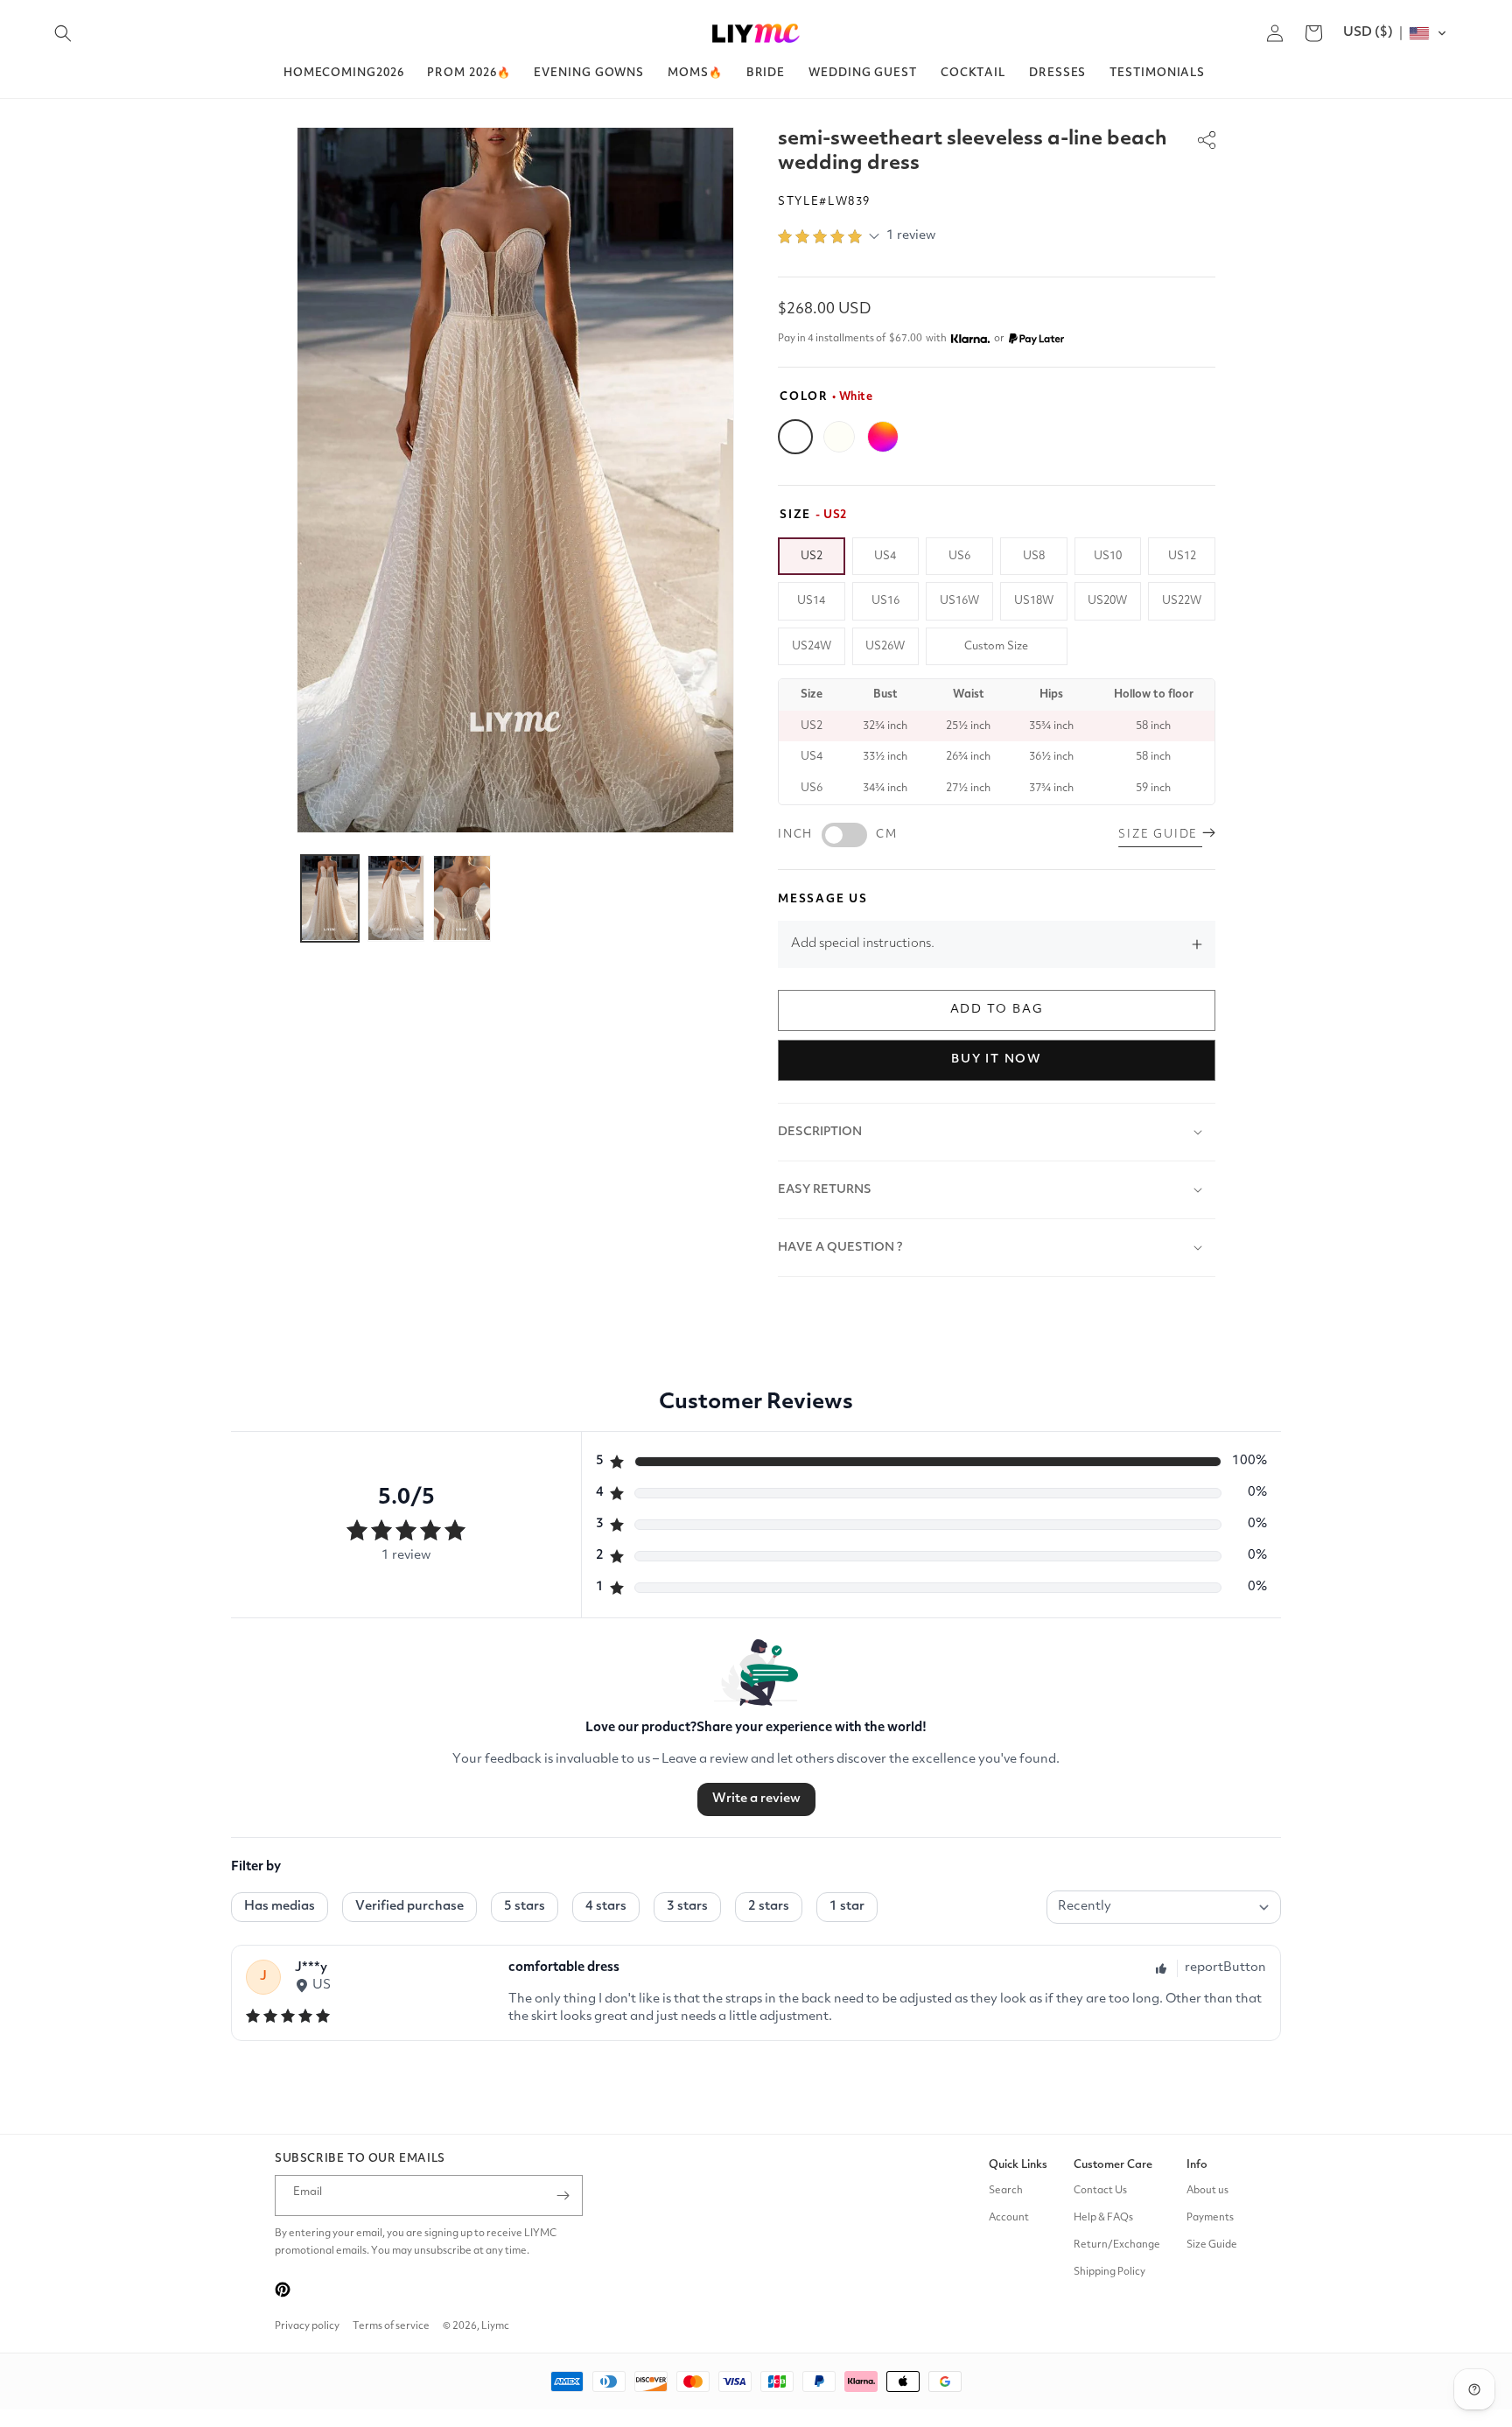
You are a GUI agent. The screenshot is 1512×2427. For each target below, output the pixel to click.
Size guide (1160, 835)
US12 (1182, 556)
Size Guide (1212, 2245)
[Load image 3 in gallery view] (462, 898)
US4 (885, 556)
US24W (812, 646)
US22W (1182, 601)
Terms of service (391, 2326)
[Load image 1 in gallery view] (330, 898)
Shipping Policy (1109, 2272)
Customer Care (1113, 2165)
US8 (1034, 556)
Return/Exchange (1117, 2245)
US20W (1107, 601)
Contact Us (1100, 2191)
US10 (1108, 556)
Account (1009, 2218)
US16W (959, 601)
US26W (885, 646)
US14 (811, 601)
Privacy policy (307, 2326)
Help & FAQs (1103, 2218)
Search (1006, 2191)
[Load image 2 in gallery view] (396, 898)
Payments (1210, 2218)
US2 (812, 556)
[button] (63, 33)
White (795, 437)
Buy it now (997, 1059)
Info (1197, 2165)
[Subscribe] (563, 2196)
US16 (885, 601)
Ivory (839, 437)
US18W (1034, 601)
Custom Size (996, 646)
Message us (823, 899)
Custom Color (883, 437)
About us (1207, 2191)
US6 (959, 556)
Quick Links (1018, 2165)
